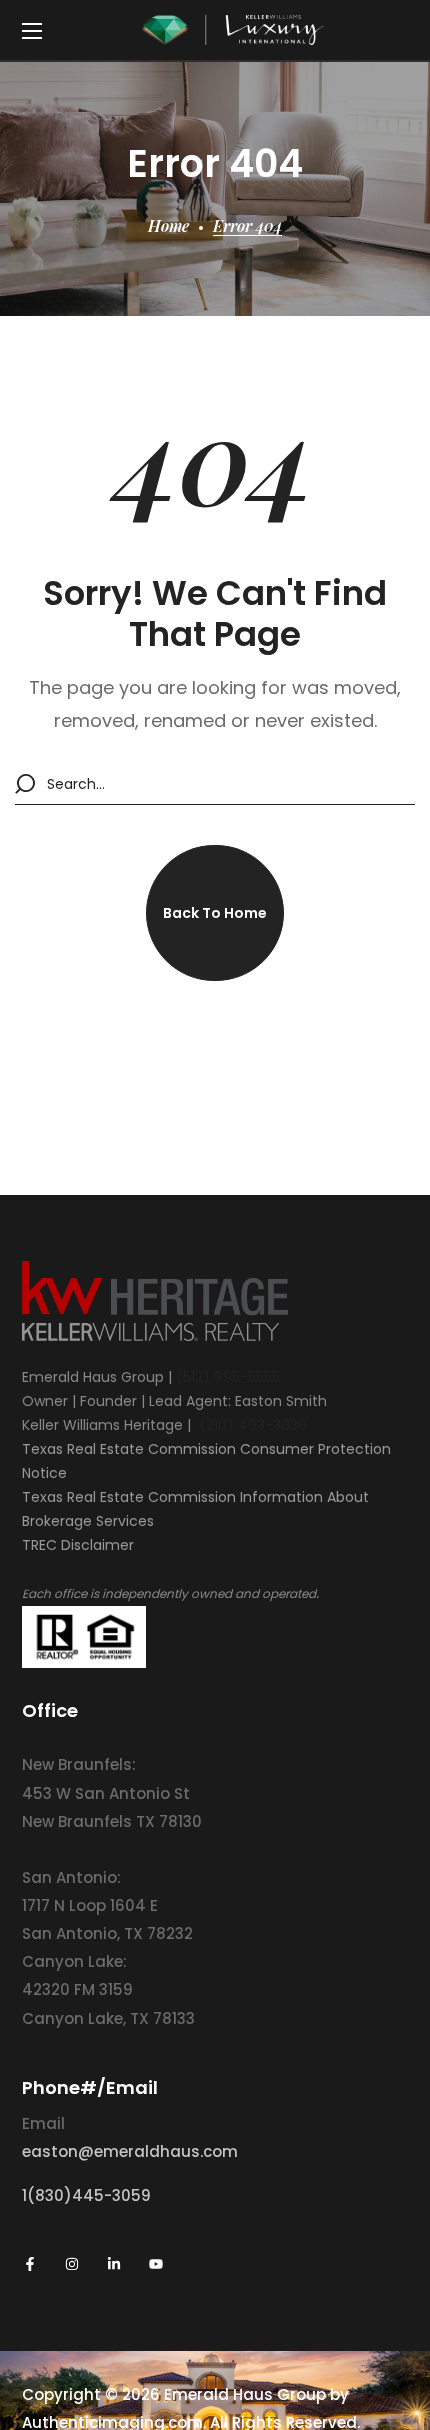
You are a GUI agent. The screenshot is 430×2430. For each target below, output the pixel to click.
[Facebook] (30, 2264)
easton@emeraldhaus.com (130, 2151)
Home (168, 225)
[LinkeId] (114, 2264)
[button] (215, 913)
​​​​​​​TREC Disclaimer (78, 1545)
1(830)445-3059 (86, 2195)
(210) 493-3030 (253, 1425)
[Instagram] (72, 2264)
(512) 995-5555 (228, 1377)
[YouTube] (156, 2264)
